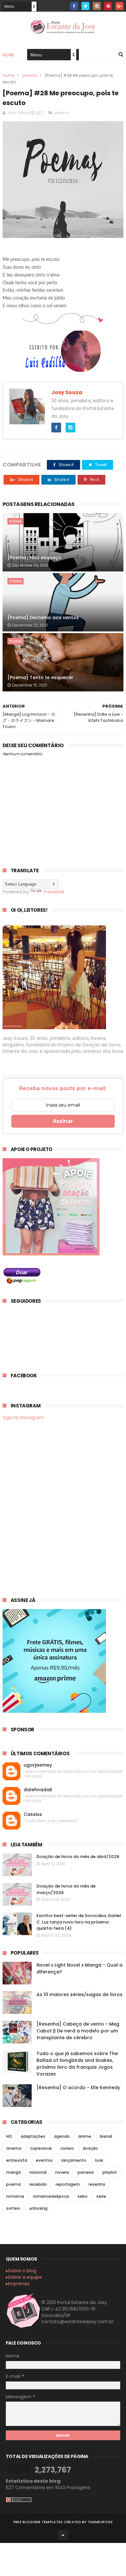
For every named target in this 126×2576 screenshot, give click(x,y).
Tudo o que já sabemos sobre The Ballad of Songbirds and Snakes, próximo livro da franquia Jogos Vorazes (77, 2064)
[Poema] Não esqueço (34, 558)
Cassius (33, 1814)
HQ (9, 2136)
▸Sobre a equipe (24, 2277)
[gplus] (119, 6)
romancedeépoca (51, 2196)
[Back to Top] (63, 2535)
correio (67, 2148)
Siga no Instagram (23, 1417)
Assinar (63, 1121)
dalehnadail (38, 1790)
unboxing (38, 2208)
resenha (97, 2184)
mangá (13, 2172)
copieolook (41, 2148)
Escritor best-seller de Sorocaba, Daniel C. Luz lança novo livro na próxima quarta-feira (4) (79, 1922)
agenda (62, 2136)
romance (15, 2196)
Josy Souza (67, 392)
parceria (86, 2172)
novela (62, 2172)
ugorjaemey (38, 1765)
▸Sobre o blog (21, 2271)
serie (101, 2196)
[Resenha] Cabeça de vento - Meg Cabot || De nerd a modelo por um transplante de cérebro (78, 2031)
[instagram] (97, 6)
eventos (44, 2160)
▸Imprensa (18, 2284)
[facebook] (74, 6)
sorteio (13, 2208)
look (99, 2160)
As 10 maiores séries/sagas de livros (79, 1994)
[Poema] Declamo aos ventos (43, 618)
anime (85, 2136)
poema (30, 75)
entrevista (17, 2160)
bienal (106, 2136)
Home (8, 55)
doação (90, 2148)
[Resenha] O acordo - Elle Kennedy (78, 2088)
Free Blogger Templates (38, 2522)
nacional (38, 2172)
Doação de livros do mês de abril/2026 (78, 1857)
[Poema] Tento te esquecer (40, 677)
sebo (83, 2196)
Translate (54, 892)
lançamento (74, 2160)
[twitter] (85, 6)
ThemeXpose (100, 2522)
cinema (14, 2148)
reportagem (68, 2184)
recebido (38, 2184)
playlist (110, 2172)
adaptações (33, 2136)
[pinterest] (108, 6)
